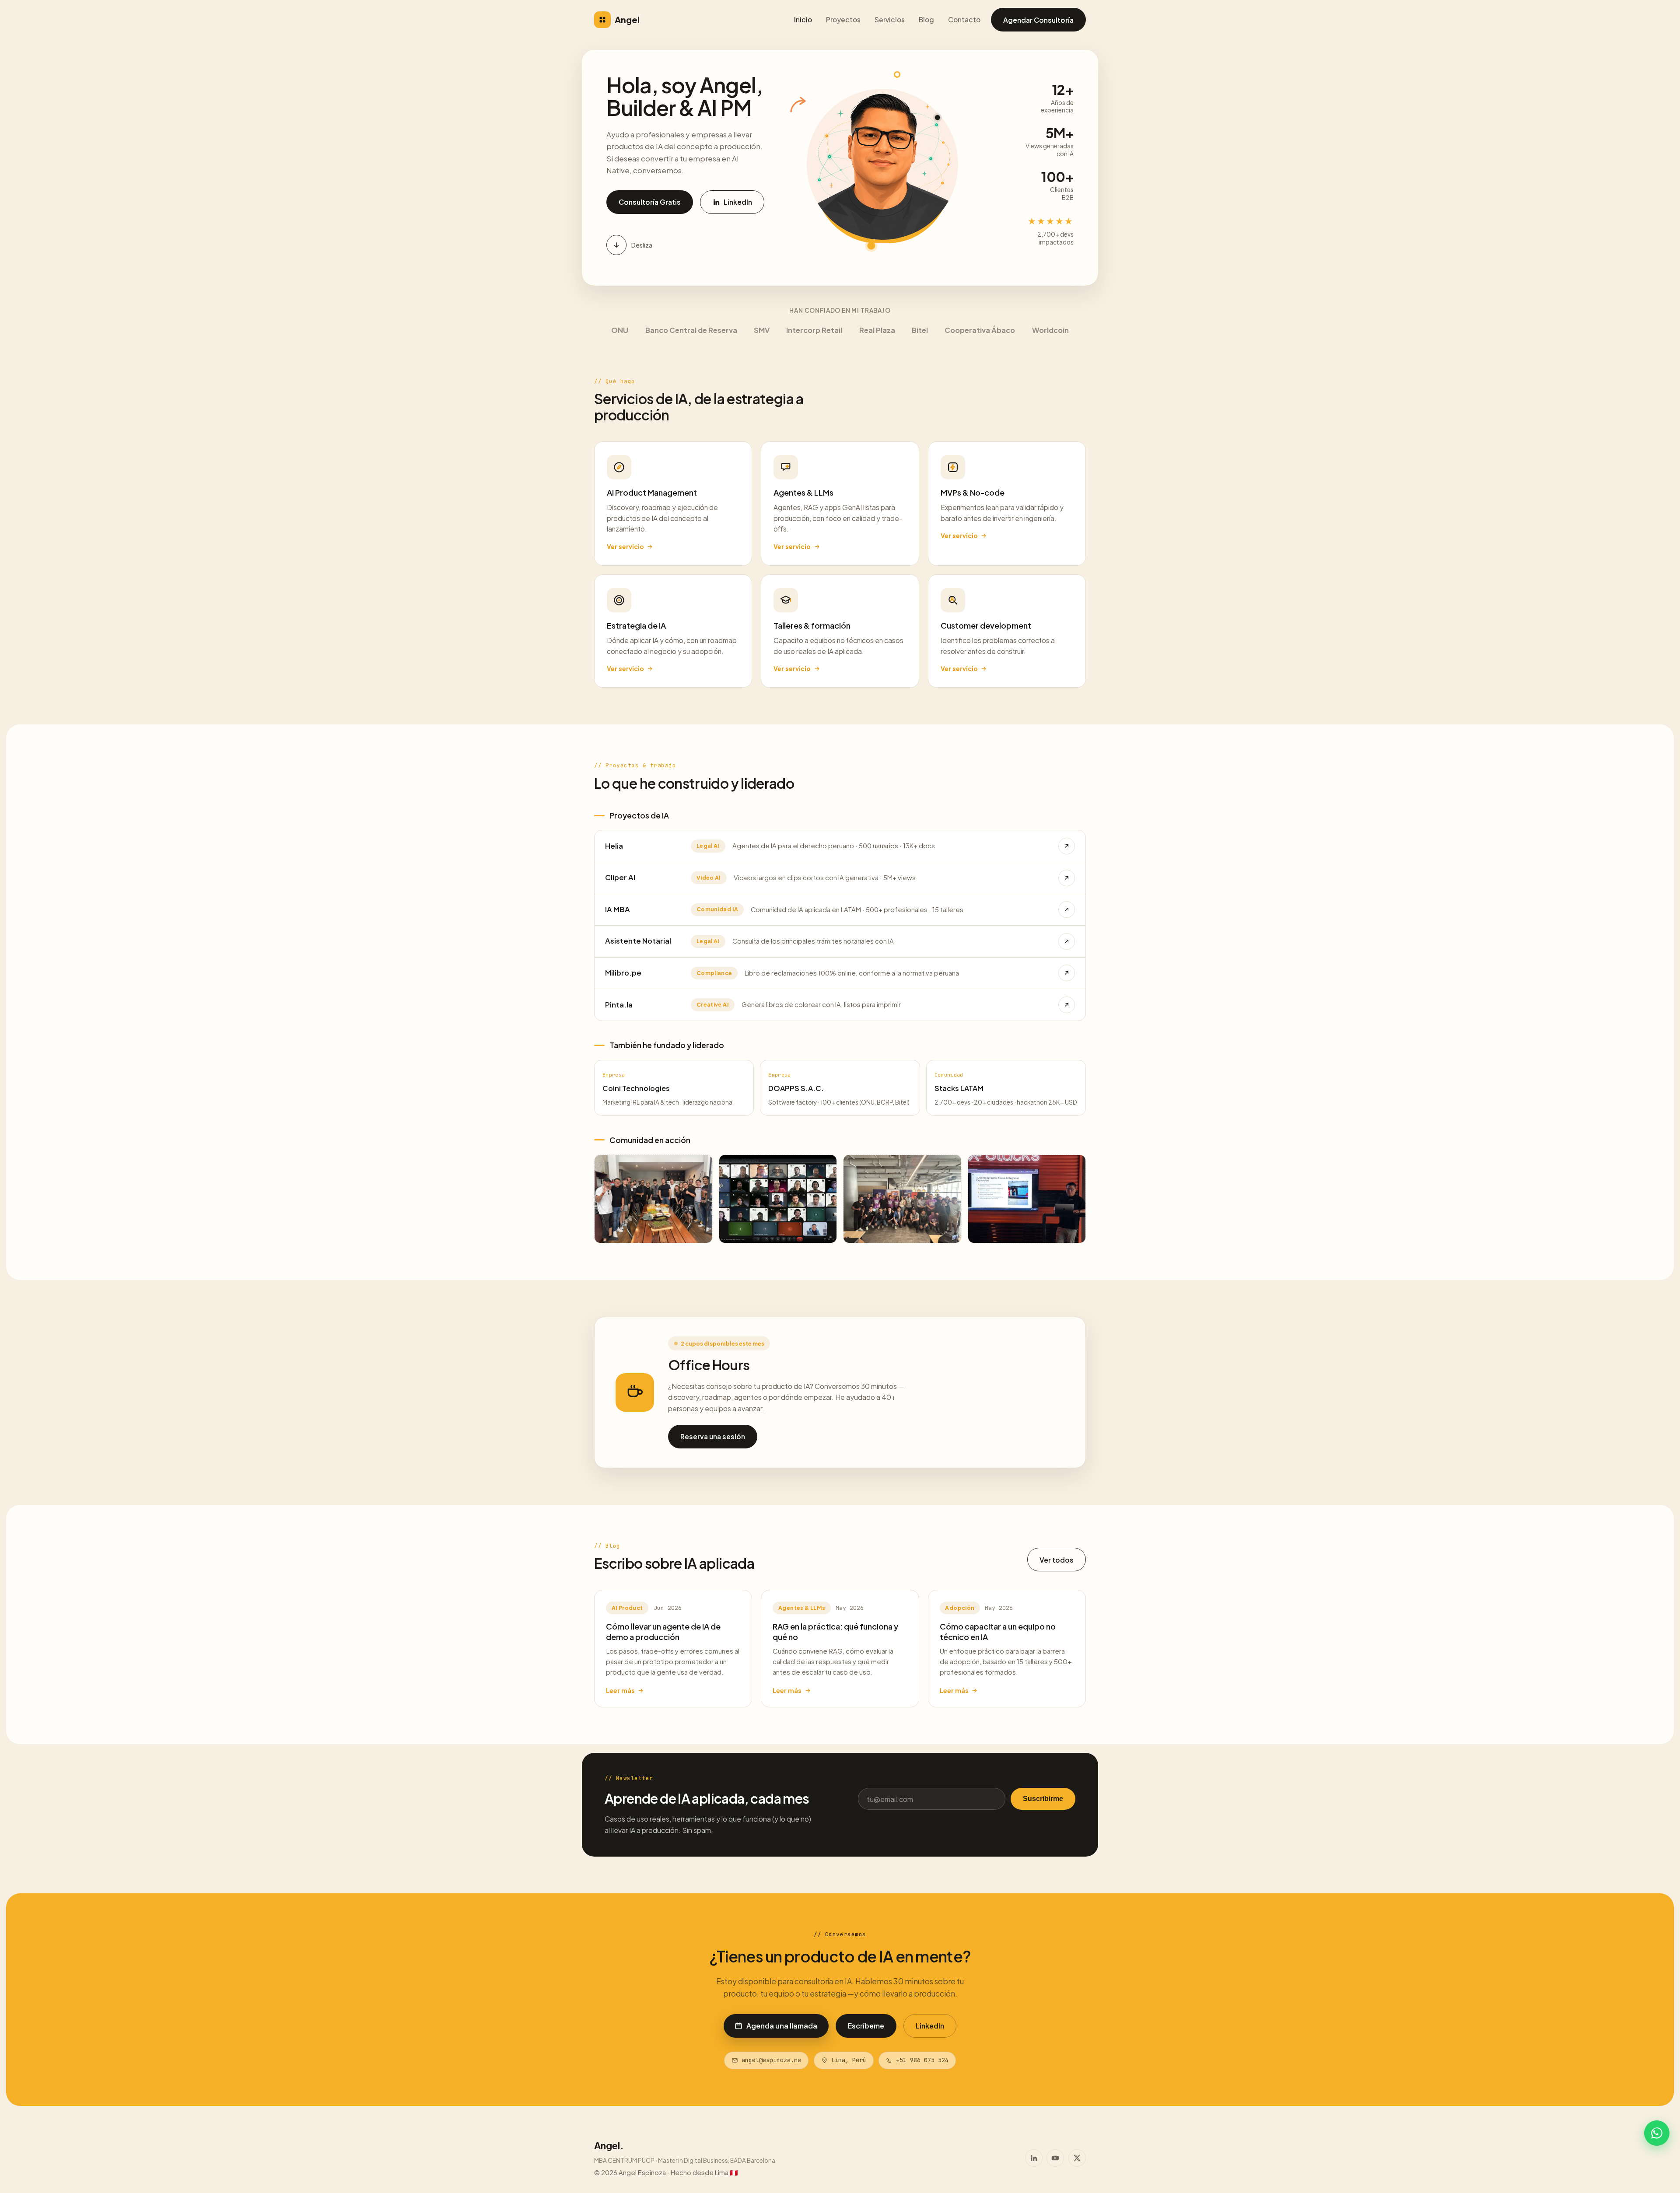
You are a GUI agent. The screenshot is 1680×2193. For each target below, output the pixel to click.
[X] (1077, 2158)
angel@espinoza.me (771, 2060)
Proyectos (843, 19)
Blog (926, 19)
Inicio (803, 19)
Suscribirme (1043, 1799)
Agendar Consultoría (1038, 20)
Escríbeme (866, 2026)
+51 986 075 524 (922, 2060)
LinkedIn (738, 202)
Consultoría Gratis (650, 202)
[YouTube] (1055, 2158)
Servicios (890, 19)
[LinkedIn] (1034, 2158)
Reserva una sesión (713, 1436)
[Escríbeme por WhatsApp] (1657, 2133)
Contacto (964, 19)
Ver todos (1057, 1560)
